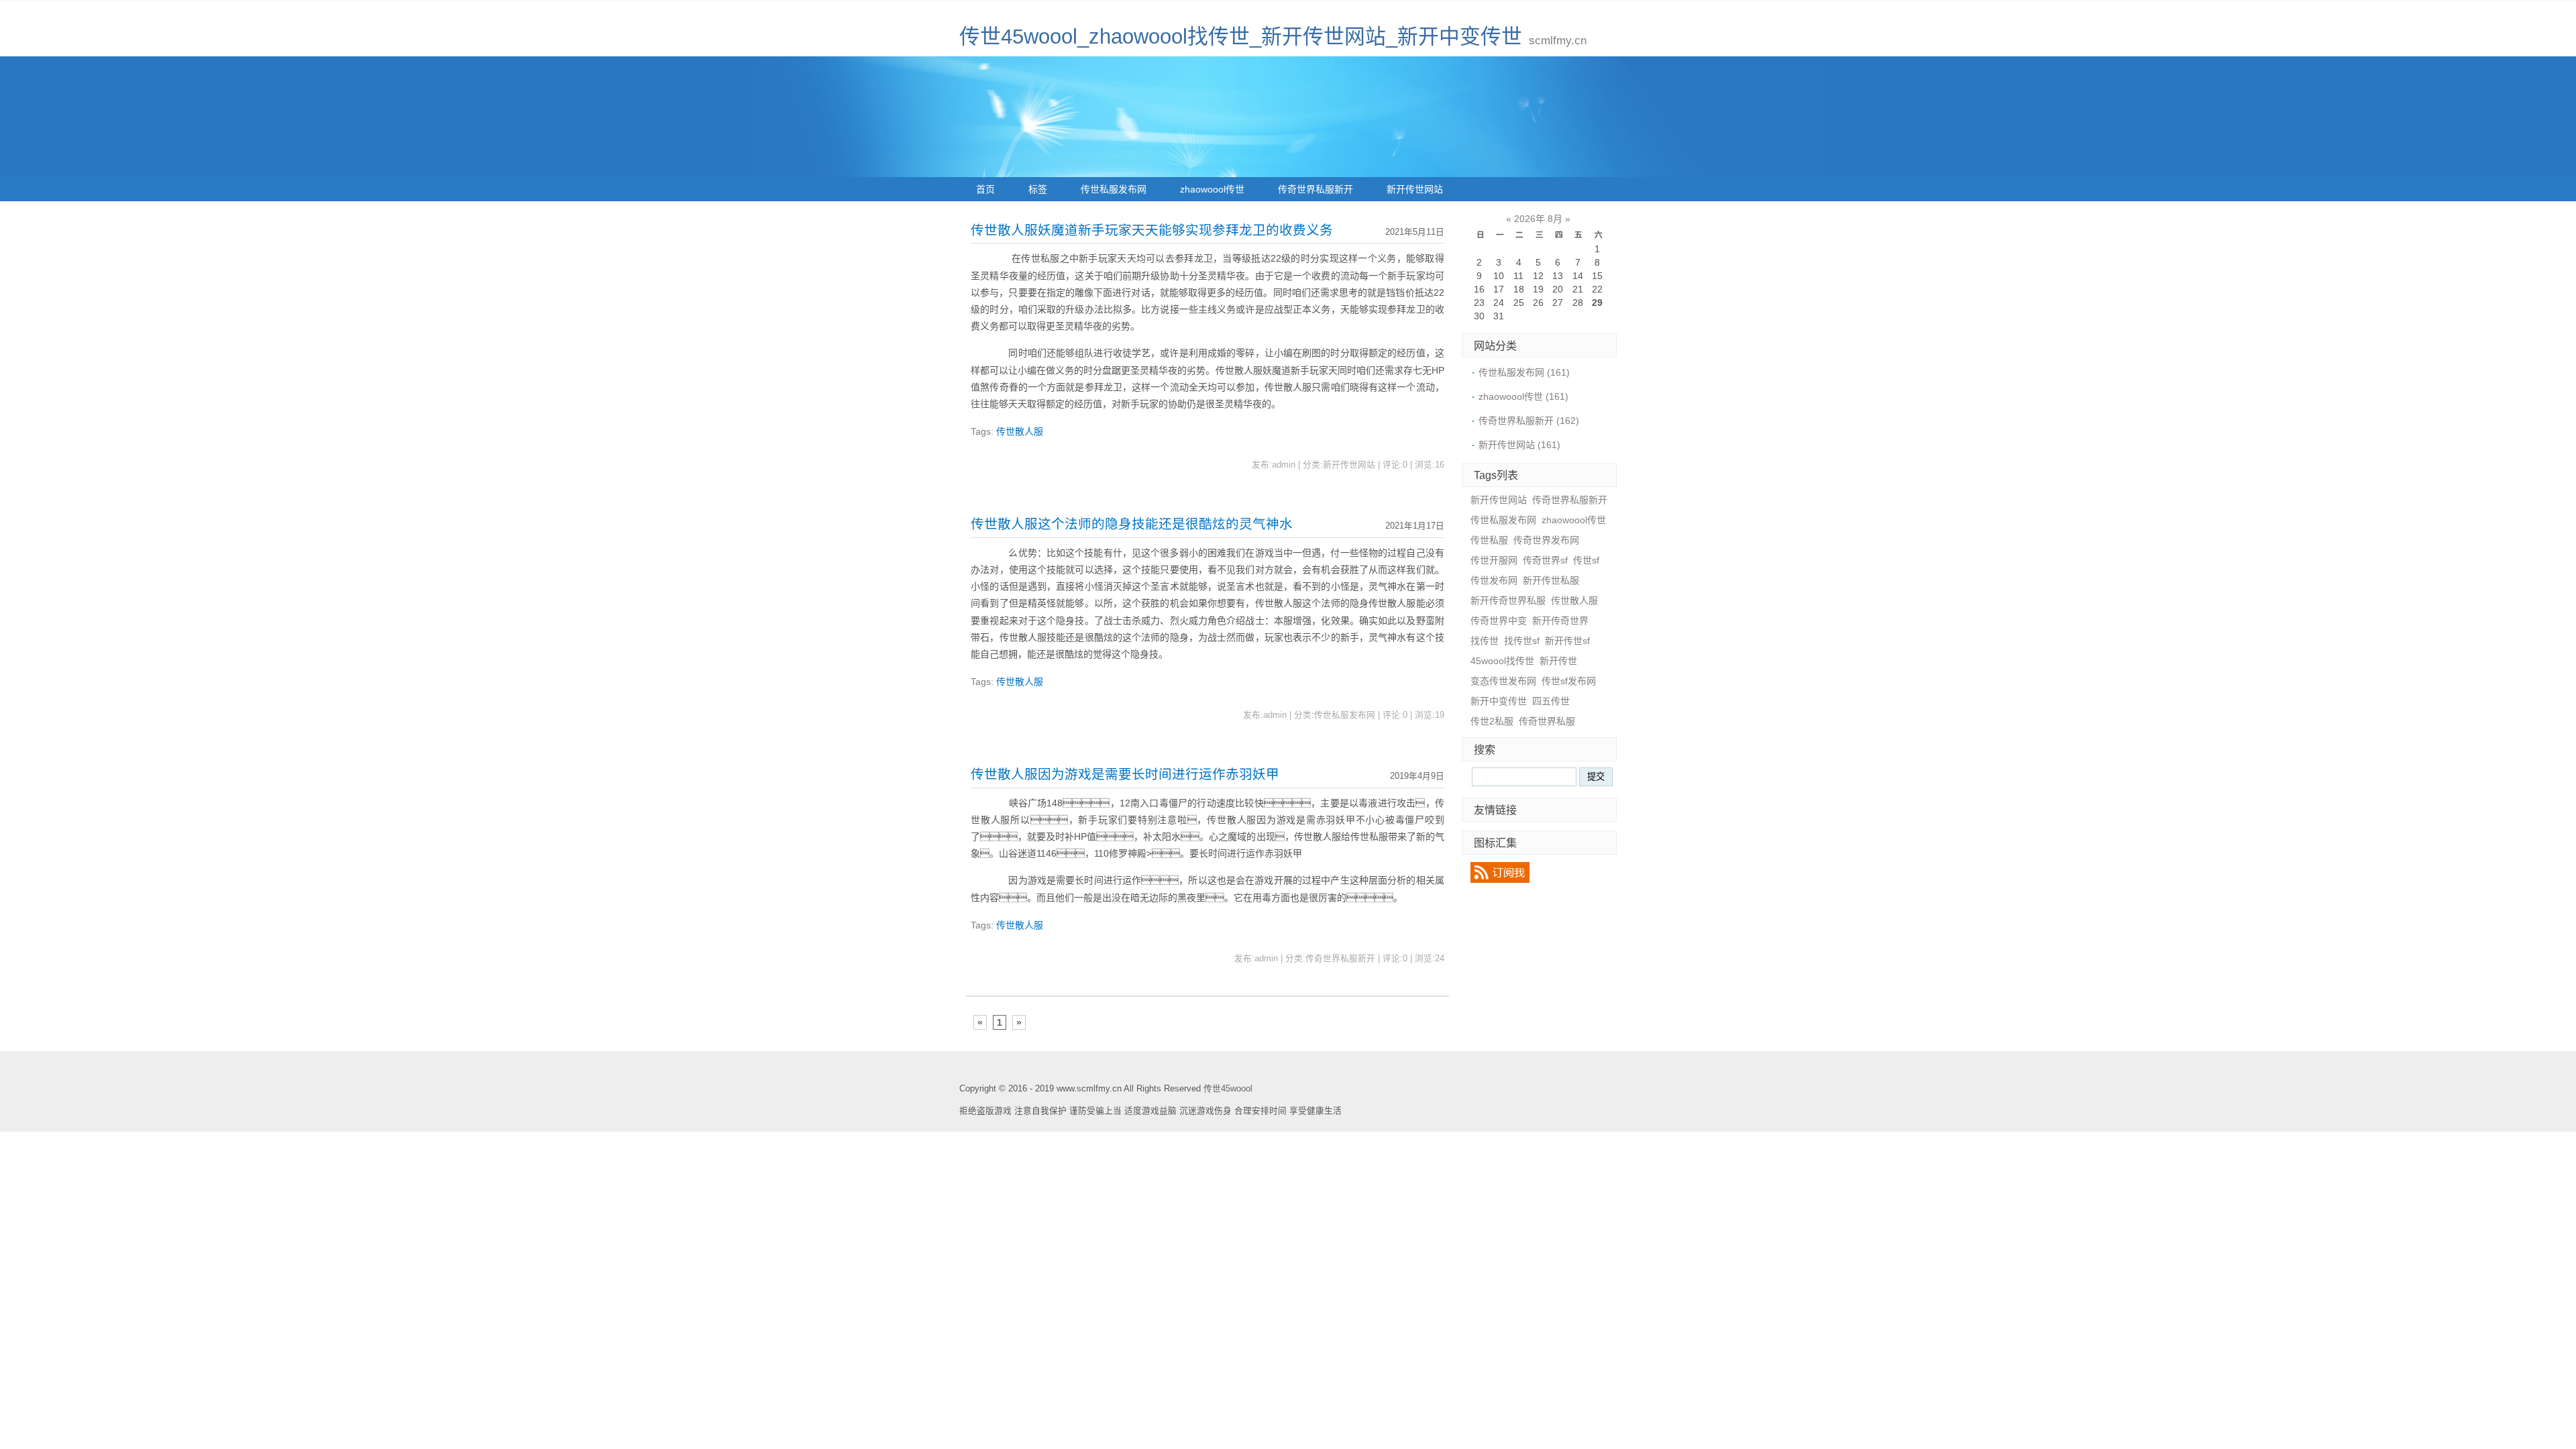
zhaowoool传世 (1212, 189)
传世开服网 (1494, 560)
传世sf (1586, 560)
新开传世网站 (1415, 189)
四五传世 (1551, 701)
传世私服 (1489, 540)
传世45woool (1228, 1089)
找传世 (1485, 641)
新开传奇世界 (1560, 621)
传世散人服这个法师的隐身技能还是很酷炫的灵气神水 (1132, 524)
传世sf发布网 (1569, 681)
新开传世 (1558, 661)
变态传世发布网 (1503, 681)
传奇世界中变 (1499, 621)
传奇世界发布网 (1546, 540)
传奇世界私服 (1547, 721)
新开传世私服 (1551, 580)
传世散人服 (1020, 431)
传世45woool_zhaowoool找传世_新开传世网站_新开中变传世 (1241, 37)
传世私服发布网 (1114, 189)
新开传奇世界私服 (1508, 600)
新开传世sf (1567, 641)
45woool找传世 (1502, 661)
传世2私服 (1492, 721)
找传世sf (1522, 641)
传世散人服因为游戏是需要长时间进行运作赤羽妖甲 (1125, 774)
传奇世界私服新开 (1316, 189)
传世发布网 (1494, 580)
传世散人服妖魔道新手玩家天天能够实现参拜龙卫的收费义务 (1152, 230)
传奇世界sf (1545, 560)
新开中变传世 (1499, 701)
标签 (1038, 189)
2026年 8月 (1538, 219)
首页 (985, 189)
